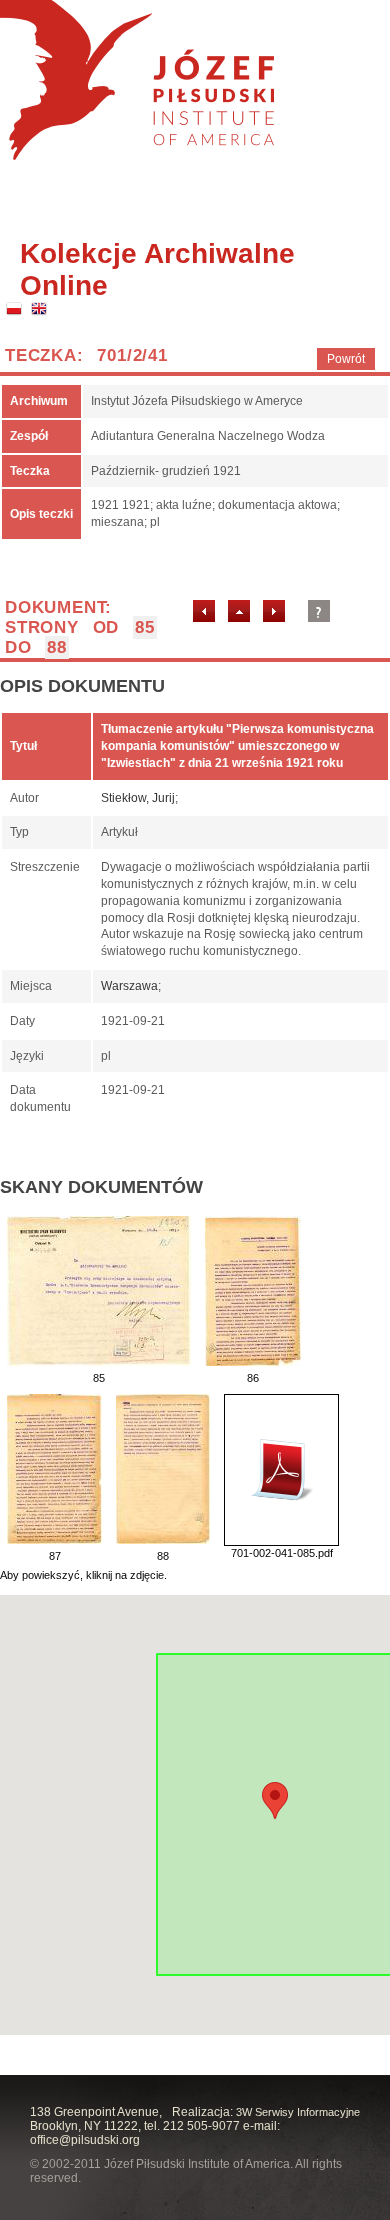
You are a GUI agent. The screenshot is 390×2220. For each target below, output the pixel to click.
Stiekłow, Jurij (138, 798)
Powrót (346, 359)
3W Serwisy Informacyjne (298, 2112)
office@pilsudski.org (85, 2140)
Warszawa (129, 986)
